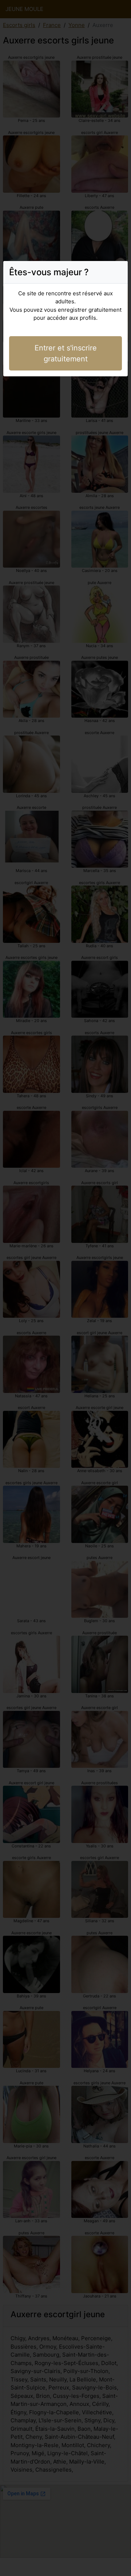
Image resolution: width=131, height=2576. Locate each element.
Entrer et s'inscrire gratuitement (66, 353)
